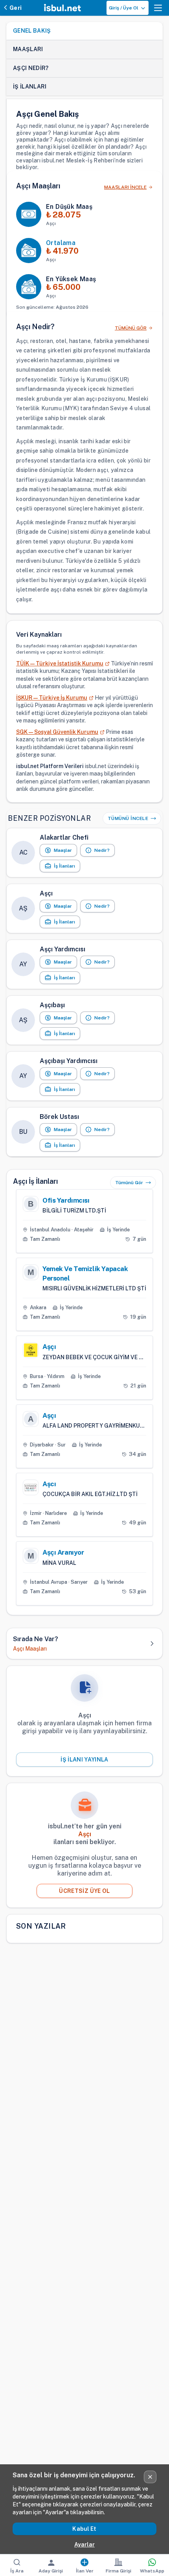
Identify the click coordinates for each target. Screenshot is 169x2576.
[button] (158, 8)
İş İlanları (64, 866)
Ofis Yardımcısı (66, 1200)
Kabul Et (84, 2529)
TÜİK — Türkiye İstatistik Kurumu (60, 663)
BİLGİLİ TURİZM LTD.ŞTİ (74, 1211)
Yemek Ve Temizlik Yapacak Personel (85, 1273)
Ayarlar (84, 2545)
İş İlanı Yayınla (84, 1760)
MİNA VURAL (59, 1563)
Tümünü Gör (129, 1183)
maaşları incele (125, 187)
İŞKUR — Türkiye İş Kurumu (52, 698)
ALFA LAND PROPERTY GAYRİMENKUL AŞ (94, 1426)
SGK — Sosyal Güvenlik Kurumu (57, 732)
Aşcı (49, 1484)
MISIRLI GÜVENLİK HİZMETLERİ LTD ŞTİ (94, 1288)
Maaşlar (63, 850)
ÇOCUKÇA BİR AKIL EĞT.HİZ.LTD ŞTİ (90, 1494)
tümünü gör (131, 328)
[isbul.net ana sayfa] (62, 8)
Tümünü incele (128, 818)
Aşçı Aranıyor (63, 1552)
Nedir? (102, 850)
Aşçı (49, 1347)
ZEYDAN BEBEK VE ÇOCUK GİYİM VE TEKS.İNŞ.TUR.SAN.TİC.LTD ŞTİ (94, 1357)
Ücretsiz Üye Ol (84, 1891)
